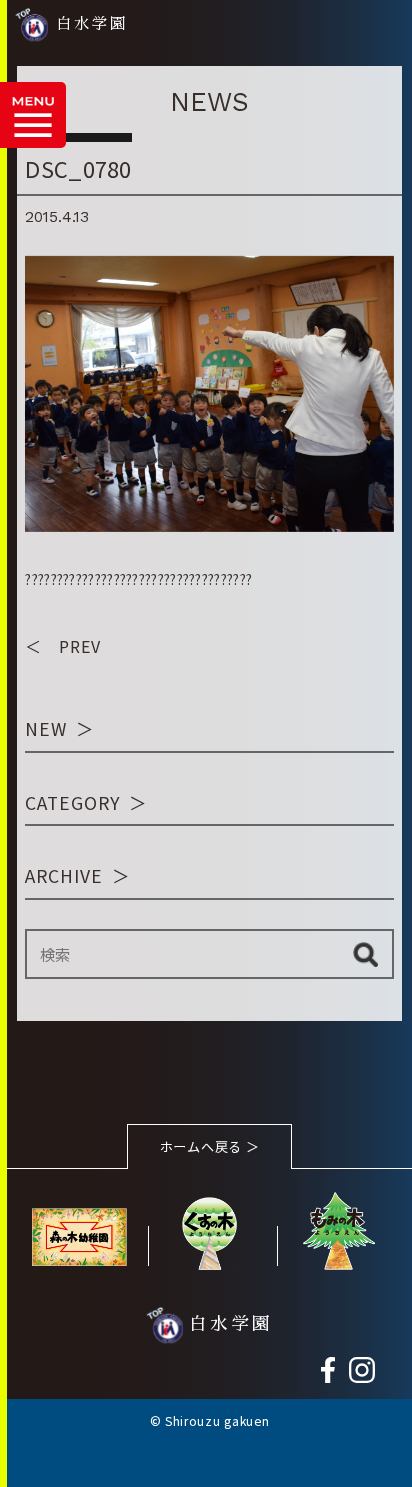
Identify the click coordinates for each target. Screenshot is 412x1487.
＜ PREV (63, 646)
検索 (366, 954)
